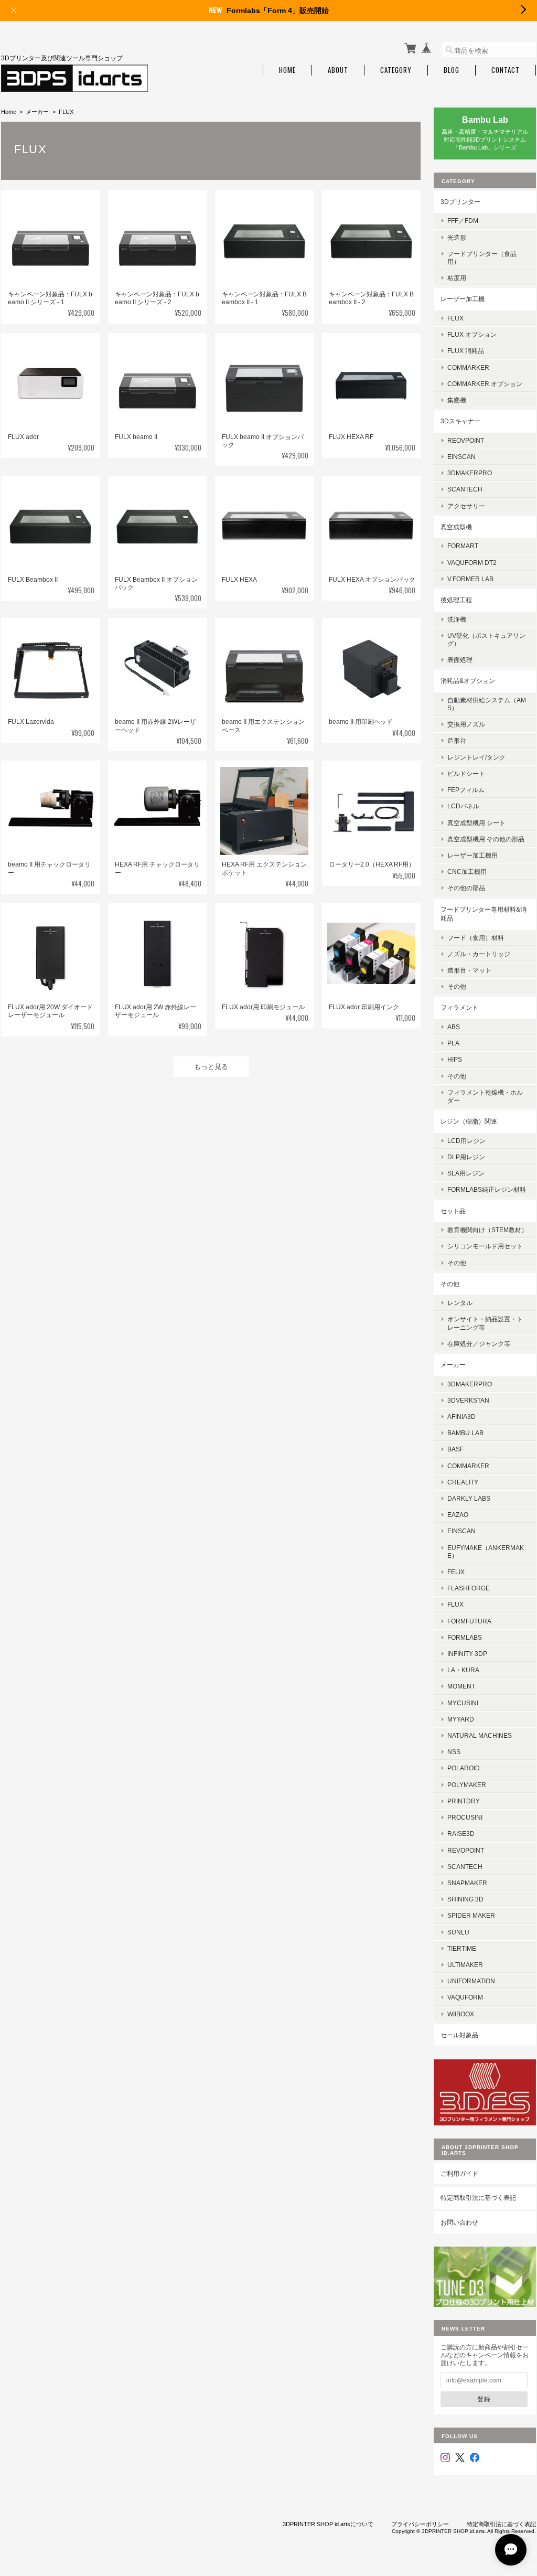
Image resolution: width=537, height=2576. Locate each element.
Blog (452, 70)
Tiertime (462, 1948)
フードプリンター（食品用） (482, 258)
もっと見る (211, 1067)
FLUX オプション (472, 334)
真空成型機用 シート (476, 823)
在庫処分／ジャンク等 (479, 1344)
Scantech (465, 1867)
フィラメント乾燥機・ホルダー (485, 1096)
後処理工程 (456, 600)
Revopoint (466, 1850)
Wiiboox (461, 2014)
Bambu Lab (465, 1433)
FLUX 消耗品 (466, 351)
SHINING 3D (465, 1899)
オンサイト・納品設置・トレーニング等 (485, 1323)
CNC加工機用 (467, 872)
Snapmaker (467, 1883)
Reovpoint (466, 440)
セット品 (453, 1211)
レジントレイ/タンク (476, 757)
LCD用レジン (466, 1141)
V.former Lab (470, 579)
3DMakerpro (470, 473)
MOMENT (461, 1686)
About (338, 70)
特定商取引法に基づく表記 (478, 2198)
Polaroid (464, 1768)
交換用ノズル (466, 724)
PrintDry (464, 1801)
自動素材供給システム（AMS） (487, 704)
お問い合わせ (459, 2222)
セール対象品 (459, 2035)
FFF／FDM (463, 221)
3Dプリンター (460, 202)
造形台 (457, 740)
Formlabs (465, 1637)
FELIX (456, 1572)
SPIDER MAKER (471, 1915)
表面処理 (460, 660)
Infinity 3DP (467, 1654)
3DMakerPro (470, 1384)
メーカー (37, 112)
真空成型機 (456, 527)
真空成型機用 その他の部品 (486, 839)
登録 (484, 2399)
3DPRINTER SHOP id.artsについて (328, 2524)
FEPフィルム (466, 790)
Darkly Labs (469, 1498)
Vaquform (465, 1997)
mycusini (463, 1703)
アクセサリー (466, 506)
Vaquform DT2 (472, 563)
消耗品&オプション (468, 681)
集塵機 (457, 400)
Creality (463, 1482)
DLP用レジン (466, 1157)
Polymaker (467, 1785)
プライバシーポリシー (420, 2524)
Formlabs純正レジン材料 (487, 1189)
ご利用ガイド (459, 2173)
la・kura (463, 1670)
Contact (506, 70)
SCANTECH (465, 489)
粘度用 (457, 278)
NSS (454, 1752)
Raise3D (461, 1834)
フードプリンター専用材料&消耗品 (484, 914)
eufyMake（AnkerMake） (486, 1552)
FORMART (463, 546)
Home (287, 70)
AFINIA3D (461, 1417)
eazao (458, 1515)
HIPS (455, 1059)
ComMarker (468, 367)
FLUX (455, 318)
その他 (457, 986)
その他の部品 (466, 888)
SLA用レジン (466, 1173)
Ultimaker (465, 1965)
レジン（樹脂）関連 (469, 1121)
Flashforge (469, 1588)
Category (396, 70)
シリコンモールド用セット (485, 1246)
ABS (454, 1027)
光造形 (457, 237)
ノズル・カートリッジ (479, 954)
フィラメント (459, 1007)
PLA (453, 1043)
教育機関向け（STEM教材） (487, 1230)
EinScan (461, 457)
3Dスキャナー (460, 421)
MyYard (461, 1719)
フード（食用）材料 (476, 938)
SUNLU (458, 1932)
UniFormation (471, 1981)
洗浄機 (457, 619)
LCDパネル (463, 806)
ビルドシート (466, 773)
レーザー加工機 (463, 299)
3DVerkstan (468, 1400)
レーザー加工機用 (472, 855)
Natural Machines (480, 1735)
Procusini (465, 1817)
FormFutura (469, 1621)
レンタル (460, 1303)
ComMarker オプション (485, 384)
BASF (455, 1449)
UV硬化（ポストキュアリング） (486, 639)
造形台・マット (469, 970)
